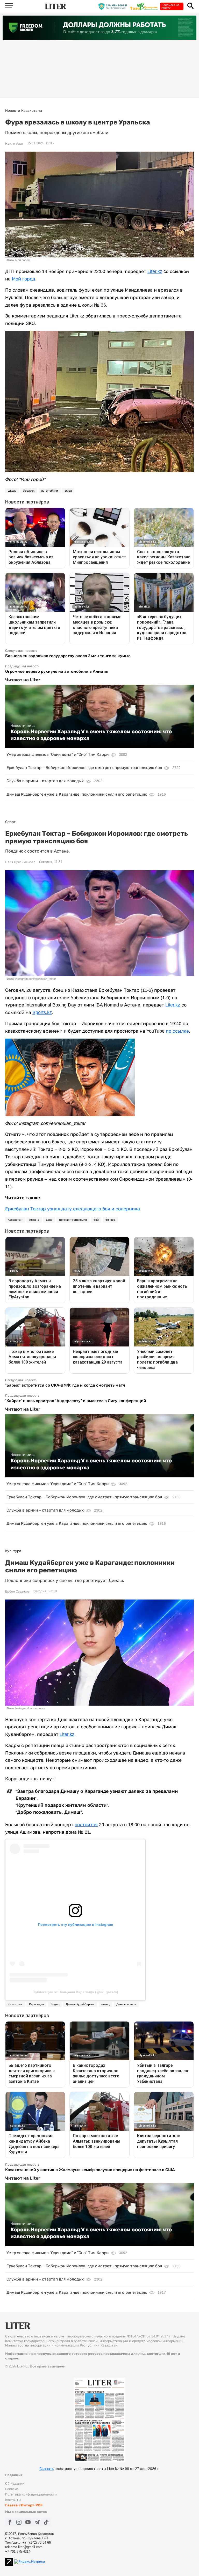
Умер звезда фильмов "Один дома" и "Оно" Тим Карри (58, 754)
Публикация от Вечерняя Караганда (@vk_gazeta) (75, 1992)
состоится (86, 1825)
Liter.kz (155, 271)
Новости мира (23, 726)
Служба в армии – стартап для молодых (45, 781)
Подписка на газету (170, 6)
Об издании (15, 2484)
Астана (34, 1220)
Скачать (47, 2469)
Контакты (13, 2500)
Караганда (36, 2004)
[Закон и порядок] (114, 6)
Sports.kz (42, 1012)
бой (96, 1220)
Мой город (24, 279)
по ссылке (177, 1031)
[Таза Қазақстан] (145, 6)
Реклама (12, 2489)
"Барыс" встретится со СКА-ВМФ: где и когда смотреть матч (65, 1385)
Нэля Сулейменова (20, 862)
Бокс (49, 1220)
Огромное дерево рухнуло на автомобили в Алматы (57, 671)
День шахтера (126, 2004)
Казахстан (15, 1220)
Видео (55, 2004)
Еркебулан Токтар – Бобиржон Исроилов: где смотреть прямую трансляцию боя (84, 768)
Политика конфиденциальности (31, 2494)
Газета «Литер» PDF (24, 2505)
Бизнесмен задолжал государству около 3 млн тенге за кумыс (68, 656)
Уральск (29, 491)
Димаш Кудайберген (80, 2004)
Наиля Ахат (14, 144)
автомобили (50, 491)
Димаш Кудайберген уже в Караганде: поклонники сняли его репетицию (77, 794)
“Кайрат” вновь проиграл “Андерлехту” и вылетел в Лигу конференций (76, 1401)
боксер (110, 1220)
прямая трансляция (73, 1220)
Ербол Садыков (17, 1592)
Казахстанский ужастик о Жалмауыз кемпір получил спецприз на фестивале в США (90, 2170)
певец (105, 2004)
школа (12, 491)
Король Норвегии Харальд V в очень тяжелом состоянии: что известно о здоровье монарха (91, 735)
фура (68, 491)
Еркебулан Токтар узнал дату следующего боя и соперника (73, 1209)
